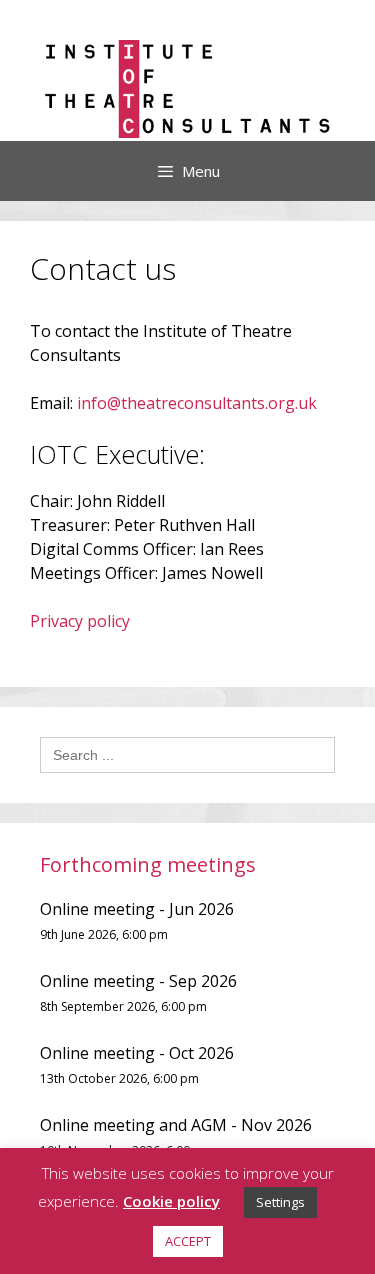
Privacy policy (80, 621)
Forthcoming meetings (148, 864)
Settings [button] (280, 1202)
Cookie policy (171, 1201)
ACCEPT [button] (188, 1241)
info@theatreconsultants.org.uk (197, 403)
